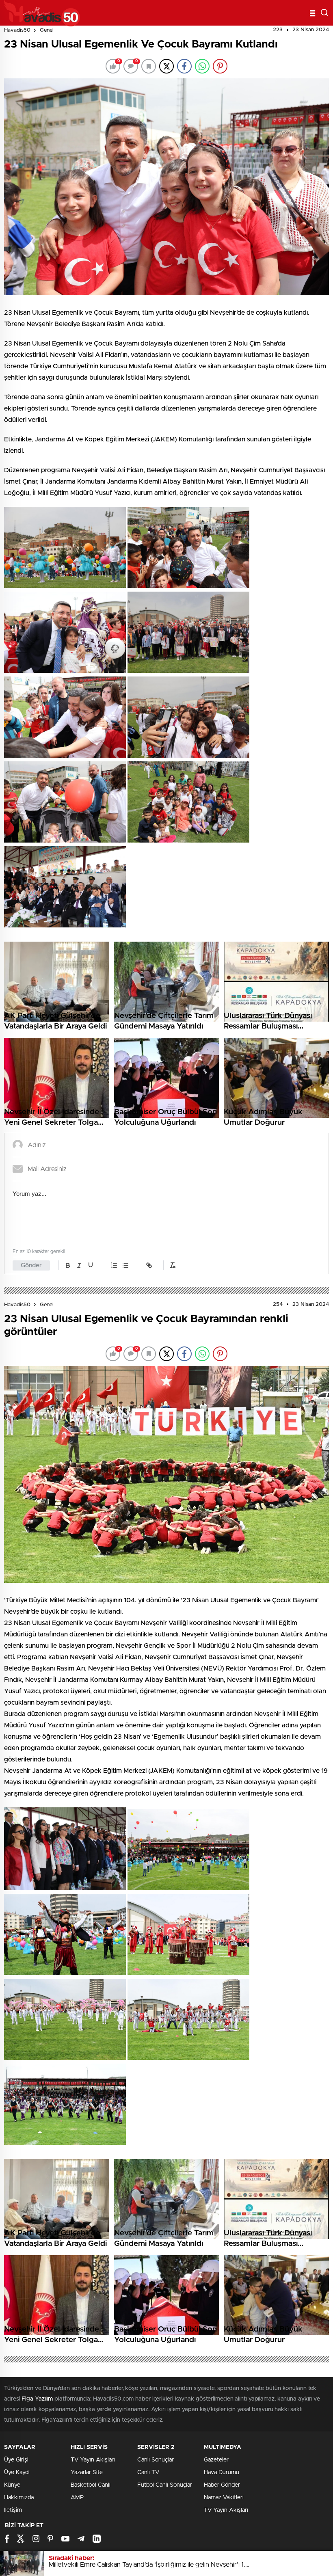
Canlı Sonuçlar (156, 2460)
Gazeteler (216, 2460)
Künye (12, 2485)
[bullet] (125, 1265)
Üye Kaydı (17, 2472)
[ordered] (114, 1265)
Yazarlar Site (87, 2472)
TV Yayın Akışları (93, 2460)
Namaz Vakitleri (224, 2498)
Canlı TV (148, 2472)
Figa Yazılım (37, 2399)
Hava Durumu (222, 2472)
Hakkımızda (19, 2498)
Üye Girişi (16, 2460)
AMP (77, 2498)
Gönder (31, 1265)
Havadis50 (17, 30)
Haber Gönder (222, 2485)
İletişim (13, 2510)
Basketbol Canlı (91, 2485)
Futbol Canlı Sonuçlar (165, 2485)
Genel (47, 30)
